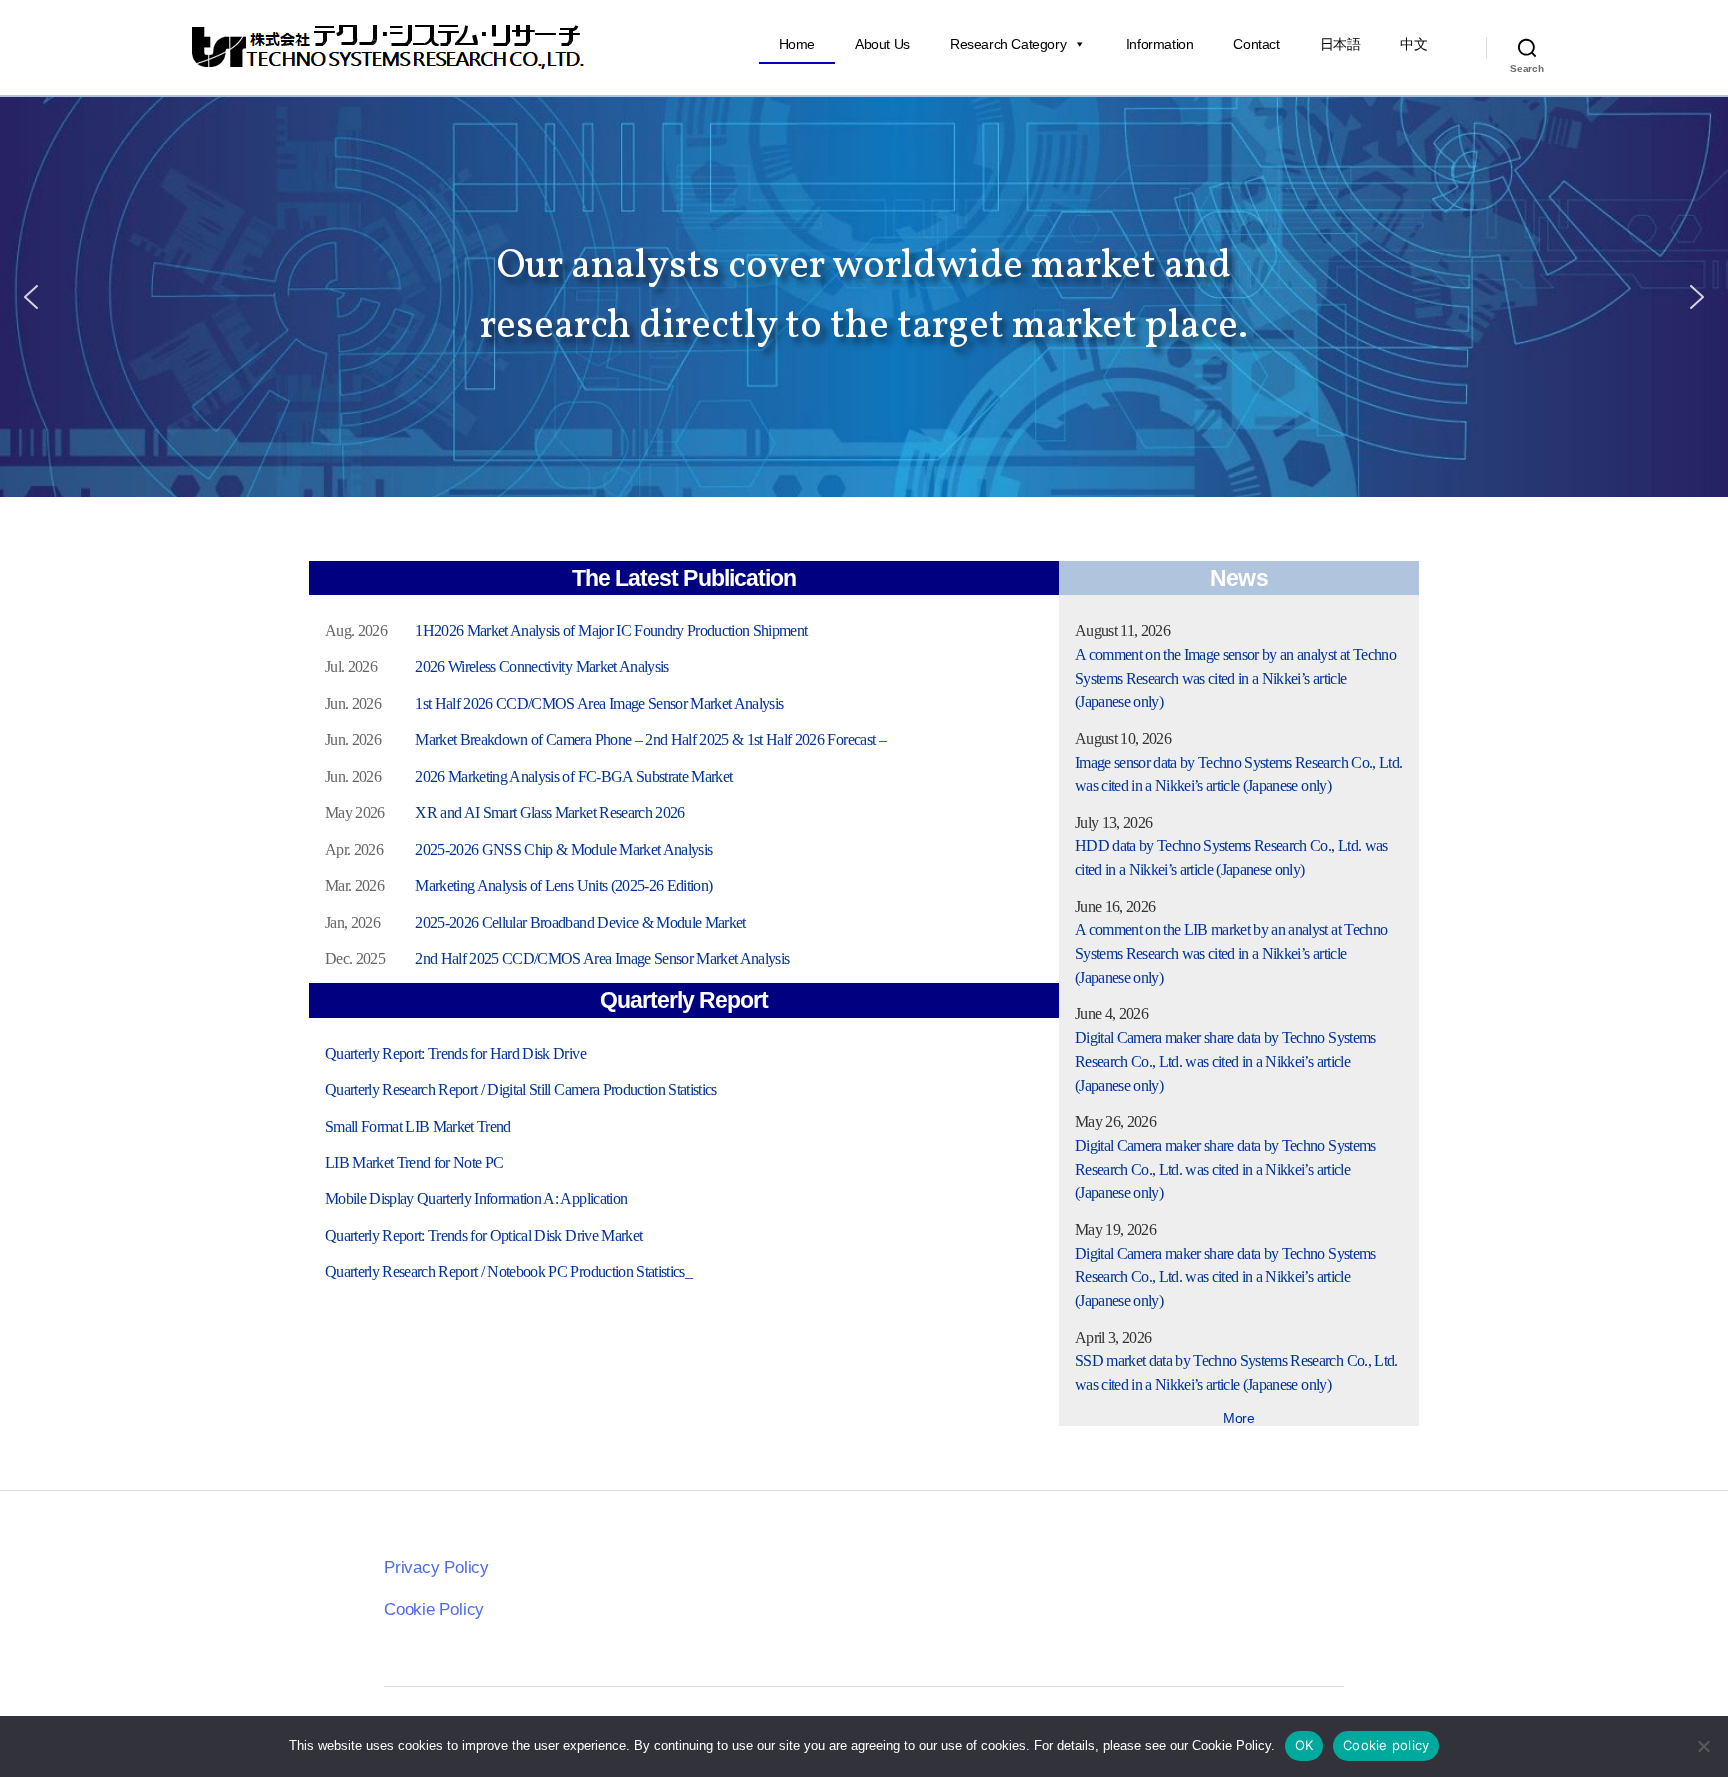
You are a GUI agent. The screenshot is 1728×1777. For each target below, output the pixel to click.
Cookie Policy (434, 1609)
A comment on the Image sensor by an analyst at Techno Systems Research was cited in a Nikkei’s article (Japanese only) (1235, 678)
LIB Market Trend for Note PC (414, 1162)
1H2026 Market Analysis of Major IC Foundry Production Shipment (611, 630)
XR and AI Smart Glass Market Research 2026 (549, 812)
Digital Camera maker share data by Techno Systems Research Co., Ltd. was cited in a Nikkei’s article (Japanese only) (1225, 1061)
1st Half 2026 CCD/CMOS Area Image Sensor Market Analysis (599, 703)
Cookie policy (1386, 1745)
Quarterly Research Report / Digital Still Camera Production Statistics (521, 1089)
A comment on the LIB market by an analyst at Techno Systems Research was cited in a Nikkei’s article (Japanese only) (1231, 953)
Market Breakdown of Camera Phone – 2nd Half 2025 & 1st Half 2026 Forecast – (650, 739)
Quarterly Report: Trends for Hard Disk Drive (455, 1053)
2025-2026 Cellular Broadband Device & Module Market (580, 922)
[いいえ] (1703, 1746)
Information (1160, 44)
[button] (31, 297)
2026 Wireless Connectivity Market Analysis (541, 666)
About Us (882, 44)
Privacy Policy (436, 1567)
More (1239, 1418)
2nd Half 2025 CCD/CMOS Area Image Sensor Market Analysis (602, 958)
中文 (1413, 44)
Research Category (1008, 44)
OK (1304, 1745)
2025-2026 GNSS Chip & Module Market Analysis (563, 849)
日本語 (1340, 44)
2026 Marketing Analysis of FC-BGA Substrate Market (573, 776)
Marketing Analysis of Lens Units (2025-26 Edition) (563, 885)
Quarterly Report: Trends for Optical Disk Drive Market (483, 1235)
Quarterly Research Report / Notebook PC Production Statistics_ (508, 1271)
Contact (1256, 44)
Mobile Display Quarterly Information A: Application (476, 1198)
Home (797, 44)
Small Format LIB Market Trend (418, 1126)
